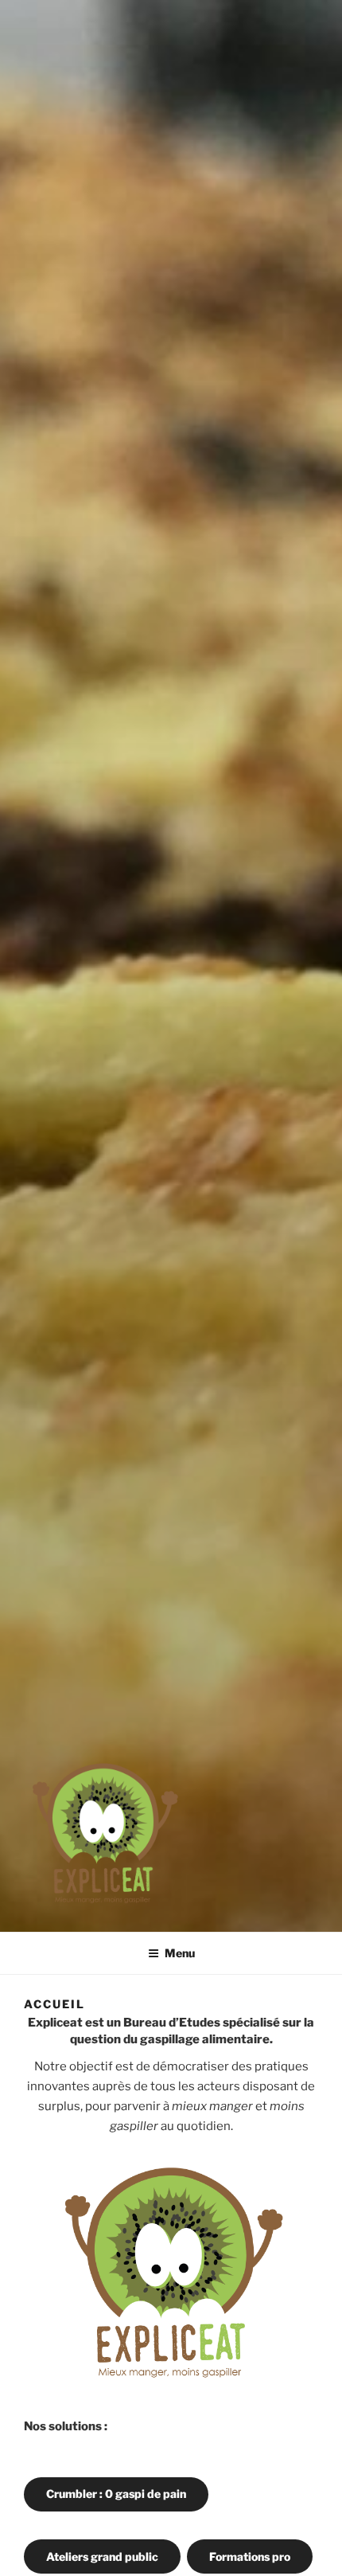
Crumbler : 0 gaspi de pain (116, 2494)
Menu (180, 1953)
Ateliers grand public (102, 2556)
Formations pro (250, 2556)
